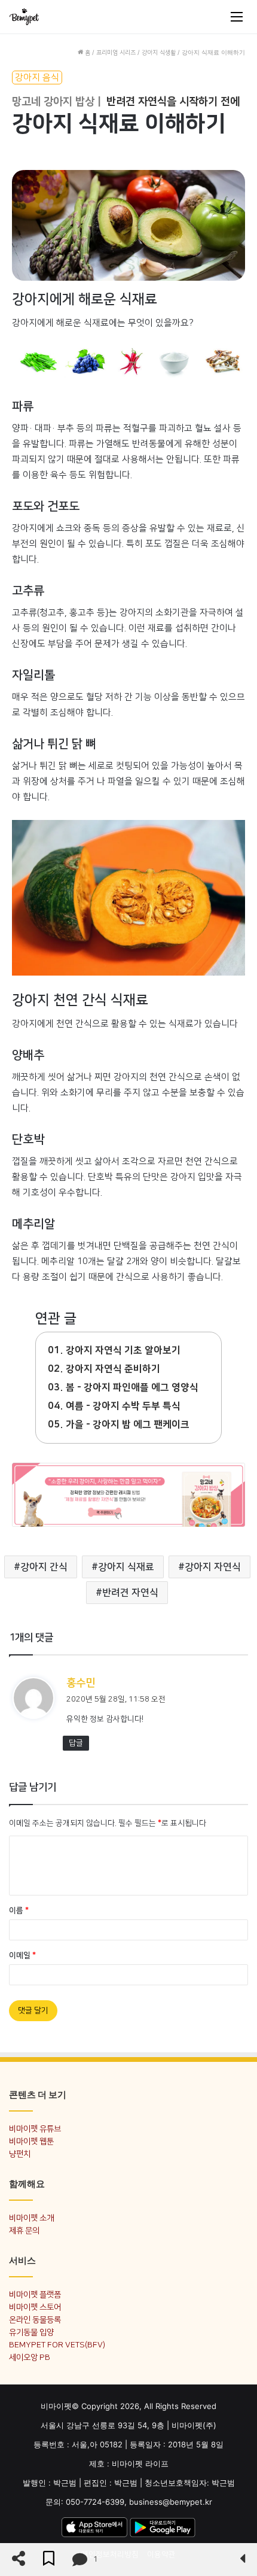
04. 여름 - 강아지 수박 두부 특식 (114, 1406)
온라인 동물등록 (35, 2320)
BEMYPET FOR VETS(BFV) (57, 2345)
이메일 (22, 1955)
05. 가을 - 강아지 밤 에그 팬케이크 (119, 1424)
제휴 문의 (24, 2230)
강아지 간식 (44, 1567)
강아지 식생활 (159, 53)
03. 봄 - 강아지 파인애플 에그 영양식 (123, 1387)
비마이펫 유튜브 (35, 2129)
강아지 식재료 (126, 1567)
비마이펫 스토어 (35, 2307)
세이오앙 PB (30, 2357)
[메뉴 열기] (237, 17)
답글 (76, 1743)
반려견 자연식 (130, 1593)
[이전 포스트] (242, 2560)
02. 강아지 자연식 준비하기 (104, 1369)
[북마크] (49, 2560)
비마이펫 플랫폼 (35, 2294)
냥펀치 (20, 2154)
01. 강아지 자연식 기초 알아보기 (114, 1350)
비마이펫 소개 (31, 2218)
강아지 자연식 (213, 1567)
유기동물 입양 (31, 2332)
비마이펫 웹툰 (31, 2141)
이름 (19, 1910)
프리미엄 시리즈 (116, 53)
